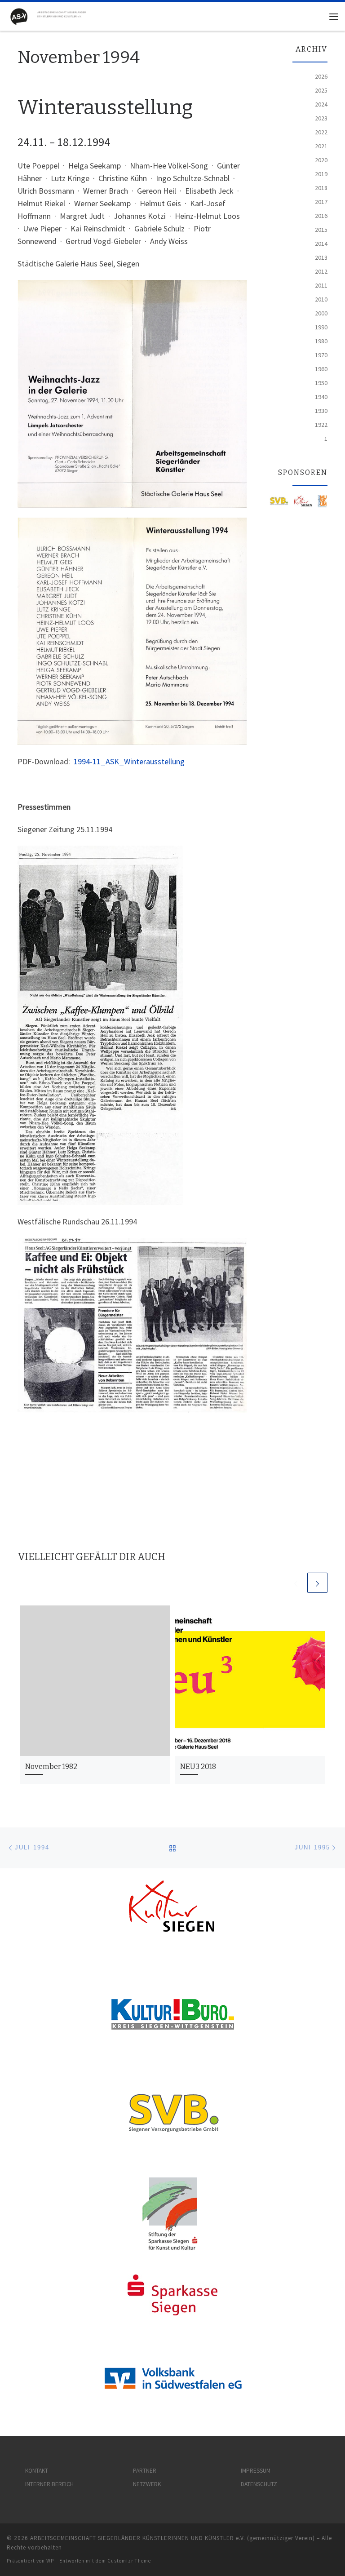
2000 (321, 313)
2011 (321, 285)
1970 (321, 355)
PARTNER (145, 2471)
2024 (321, 104)
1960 (321, 369)
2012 (321, 271)
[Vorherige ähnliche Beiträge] (296, 1583)
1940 (321, 397)
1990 (321, 327)
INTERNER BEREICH (49, 2484)
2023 (321, 118)
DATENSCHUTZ (259, 2484)
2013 (321, 257)
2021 (321, 146)
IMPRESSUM (256, 2471)
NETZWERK (147, 2484)
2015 (321, 230)
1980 (321, 341)
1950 (321, 383)
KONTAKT (37, 2471)
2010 (321, 299)
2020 (321, 160)
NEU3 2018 (198, 1767)
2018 (321, 188)
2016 (321, 216)
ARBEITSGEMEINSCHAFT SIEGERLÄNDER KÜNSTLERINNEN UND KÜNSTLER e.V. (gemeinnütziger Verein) (172, 2538)
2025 (321, 90)
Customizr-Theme (129, 2561)
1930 (321, 411)
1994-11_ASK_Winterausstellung (129, 761)
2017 (321, 202)
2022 (321, 132)
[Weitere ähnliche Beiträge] (317, 1583)
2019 (321, 174)
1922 (321, 425)
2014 (321, 244)
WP (50, 2561)
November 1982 (51, 1767)
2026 (321, 76)
